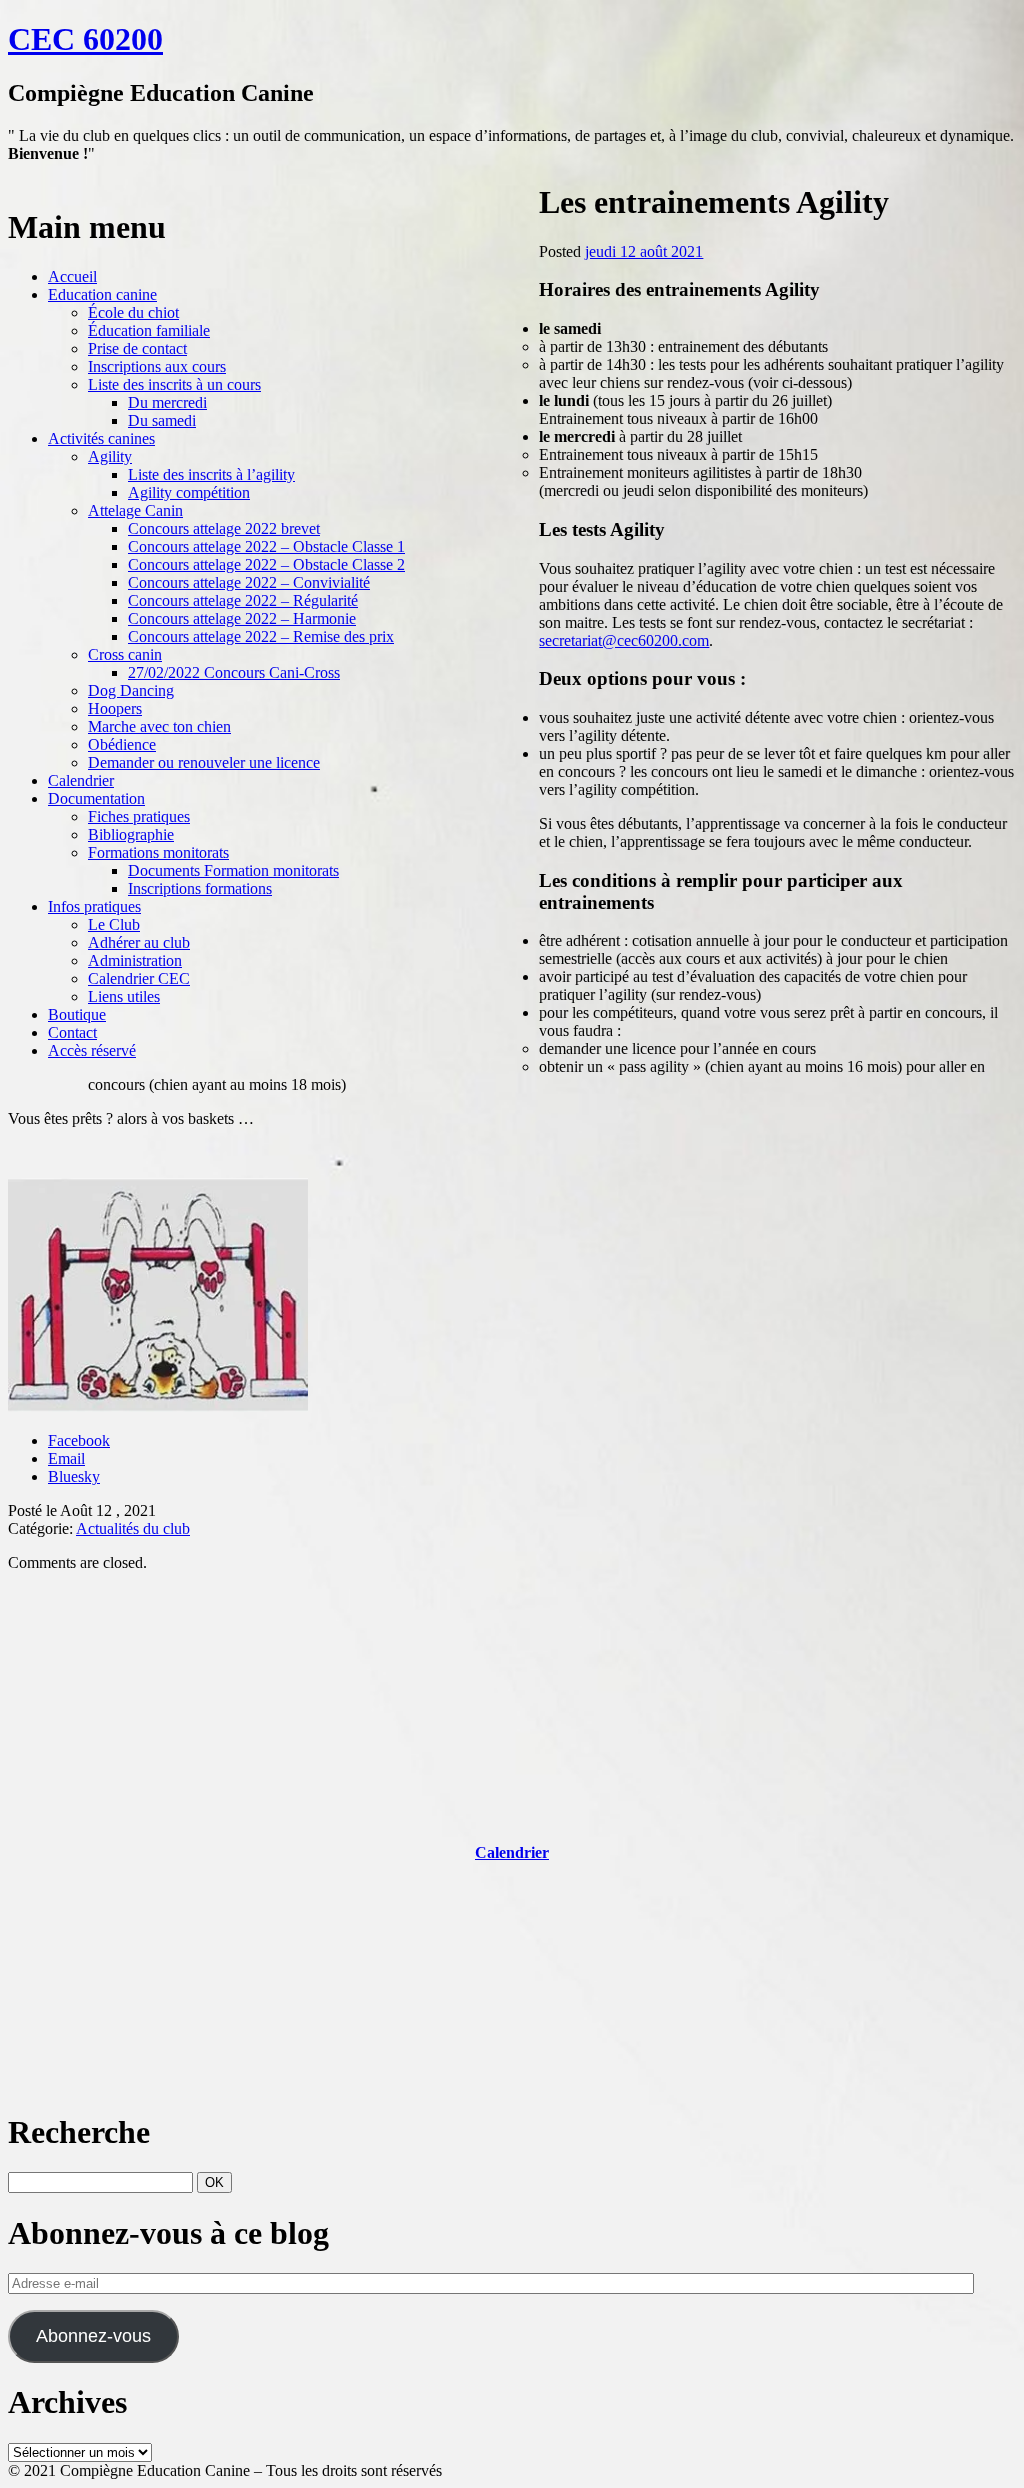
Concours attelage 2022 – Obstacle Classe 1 (266, 546)
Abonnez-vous (93, 2336)
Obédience (122, 744)
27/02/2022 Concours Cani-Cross (234, 672)
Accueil (72, 276)
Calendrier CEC (139, 978)
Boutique (77, 1014)
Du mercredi (167, 402)
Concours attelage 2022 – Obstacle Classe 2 (266, 564)
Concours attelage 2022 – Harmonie (242, 618)
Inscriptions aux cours (157, 366)
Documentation (96, 798)
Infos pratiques (94, 906)
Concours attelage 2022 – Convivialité (249, 582)
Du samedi (162, 420)
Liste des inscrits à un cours (174, 384)
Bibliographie (131, 834)
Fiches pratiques (139, 816)
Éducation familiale (149, 330)
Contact (72, 1032)
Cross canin (125, 654)
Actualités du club (133, 1528)
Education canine (102, 294)
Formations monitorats (158, 852)
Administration (135, 960)
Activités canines (101, 438)
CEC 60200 (85, 39)
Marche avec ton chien (159, 726)
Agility (110, 456)
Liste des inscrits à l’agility (211, 474)
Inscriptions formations (200, 888)
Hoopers (115, 708)
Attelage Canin (135, 510)
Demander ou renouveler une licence (204, 762)
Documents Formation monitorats (233, 870)
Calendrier (81, 780)
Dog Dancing (131, 690)
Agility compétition (189, 492)
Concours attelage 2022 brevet (224, 528)
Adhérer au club (139, 942)
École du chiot (133, 312)
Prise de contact (137, 348)
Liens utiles (124, 996)
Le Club (114, 924)
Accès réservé (92, 1050)
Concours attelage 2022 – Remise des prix (261, 636)
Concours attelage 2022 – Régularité (243, 600)
